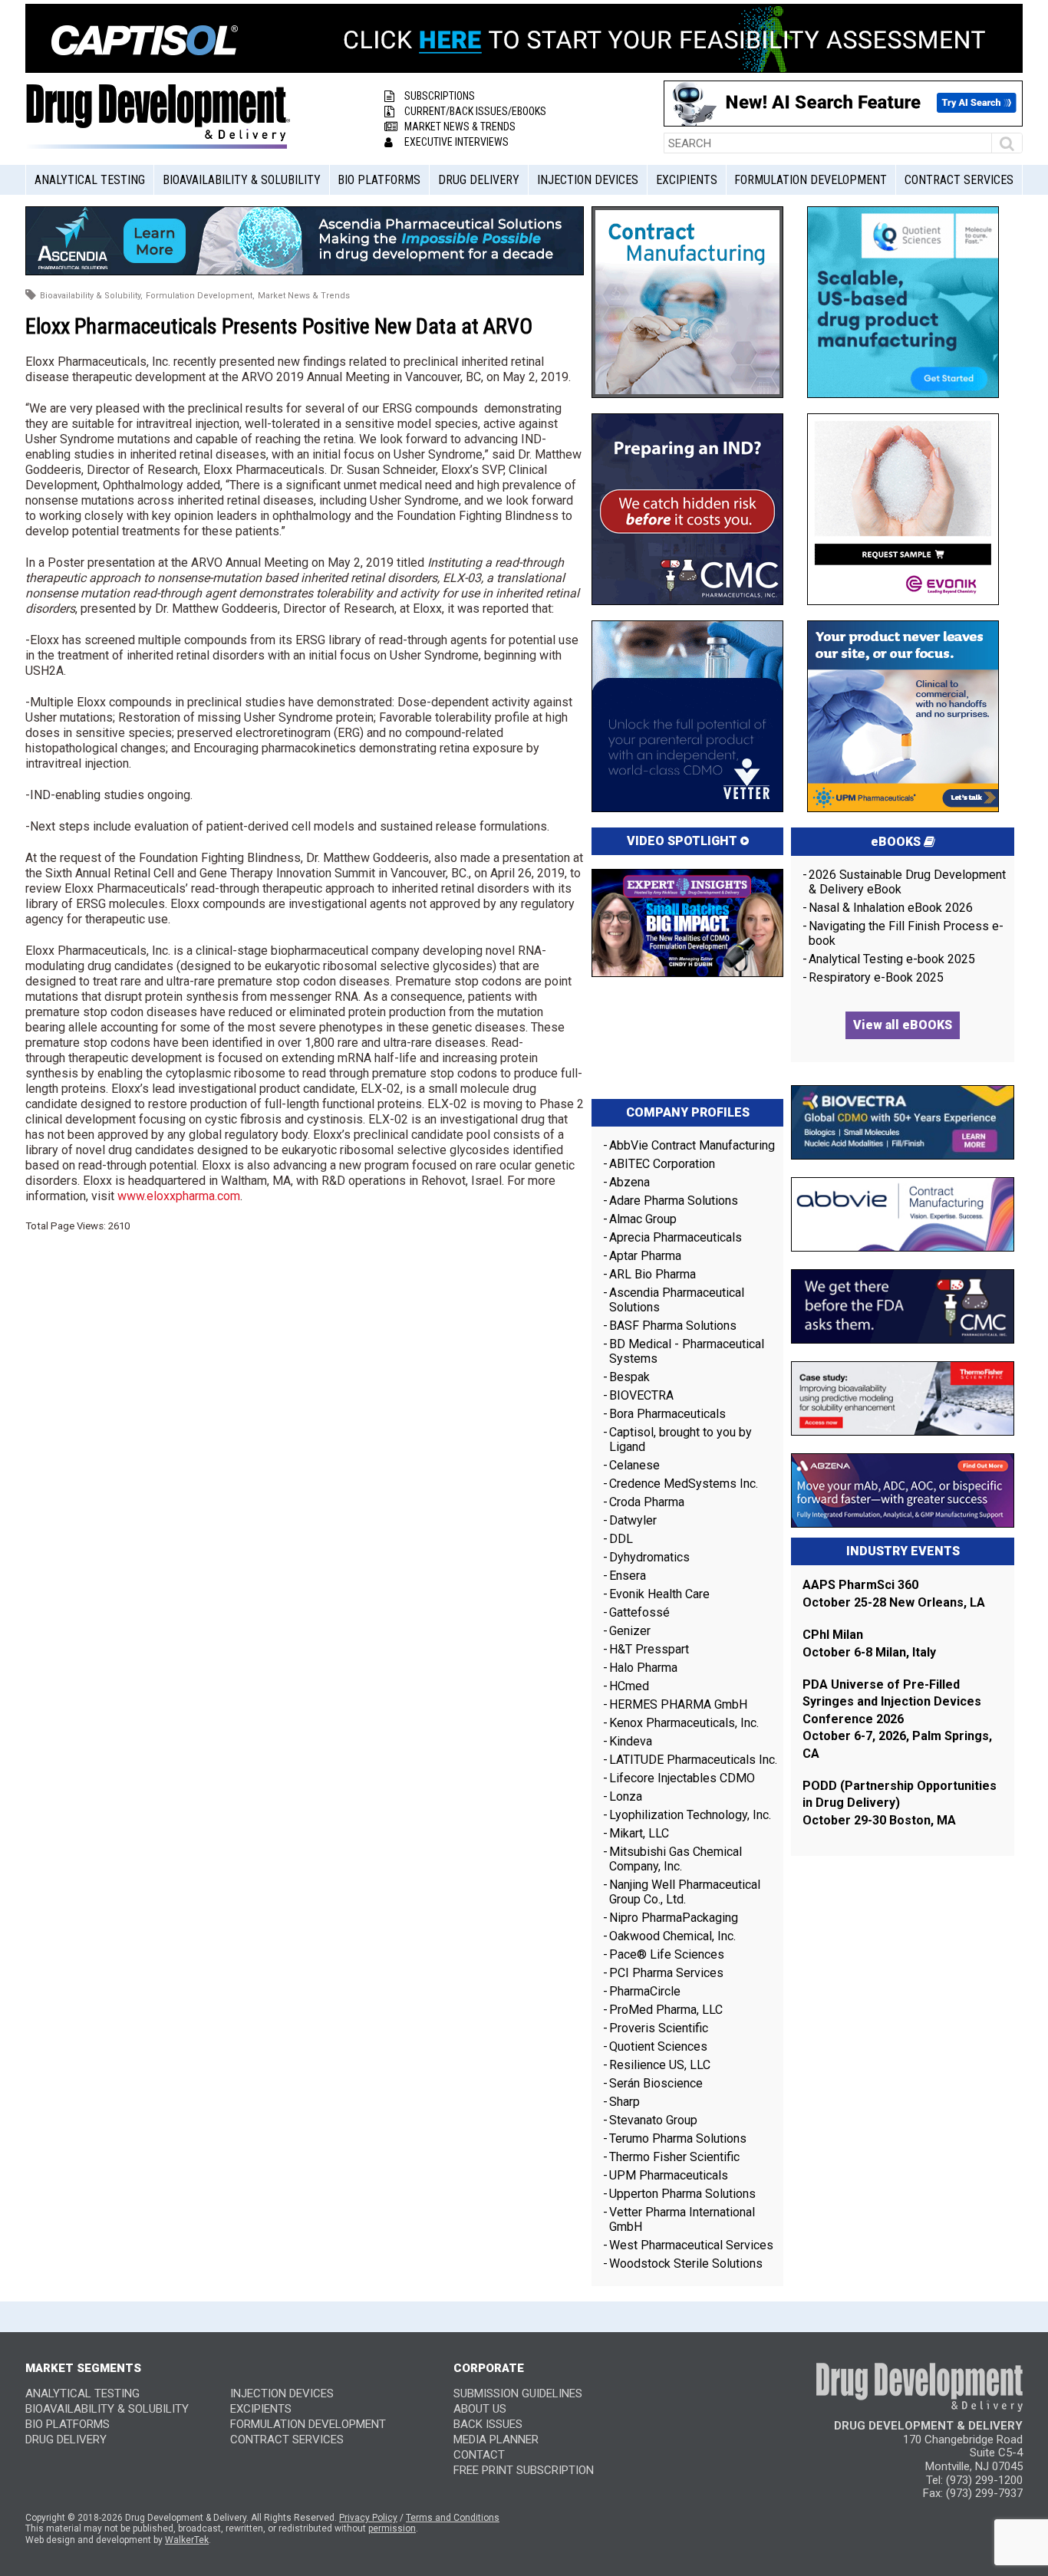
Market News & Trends (460, 127)
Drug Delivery (479, 180)
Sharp (625, 2102)
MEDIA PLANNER (496, 2439)
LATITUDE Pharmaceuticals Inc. (693, 1760)
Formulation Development (811, 180)
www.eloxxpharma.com (179, 1196)
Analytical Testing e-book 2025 (892, 959)
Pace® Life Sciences (667, 1954)
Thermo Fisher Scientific (674, 2157)
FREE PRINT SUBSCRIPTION (524, 2470)
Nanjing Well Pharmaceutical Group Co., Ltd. (685, 1892)
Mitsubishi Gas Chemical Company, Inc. (676, 1859)
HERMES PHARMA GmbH (678, 1704)
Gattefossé (639, 1612)
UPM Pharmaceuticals (669, 2175)
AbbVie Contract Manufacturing (692, 1145)
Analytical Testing (90, 180)
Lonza (626, 1796)
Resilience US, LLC (660, 2065)
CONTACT (479, 2455)
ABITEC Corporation (662, 1164)
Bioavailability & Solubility (242, 180)
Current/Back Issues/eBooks (475, 111)
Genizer (630, 1631)
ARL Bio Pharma (653, 1274)
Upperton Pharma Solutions (684, 2194)
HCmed (629, 1686)
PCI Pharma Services (666, 1973)
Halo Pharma (643, 1668)
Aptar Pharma (645, 1256)
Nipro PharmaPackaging (674, 1918)
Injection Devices (588, 180)
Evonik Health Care (659, 1594)
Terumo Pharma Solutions (678, 2138)
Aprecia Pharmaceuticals (676, 1237)
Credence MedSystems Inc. (684, 1484)
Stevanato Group (653, 2120)
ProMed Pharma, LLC (666, 2010)
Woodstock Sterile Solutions (686, 2263)
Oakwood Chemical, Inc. (672, 1936)
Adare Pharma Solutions (674, 1201)
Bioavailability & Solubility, (91, 296)
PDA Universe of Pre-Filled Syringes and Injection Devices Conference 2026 (892, 1702)
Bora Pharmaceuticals (667, 1414)
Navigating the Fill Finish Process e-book (906, 933)
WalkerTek (187, 2540)
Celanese (634, 1465)
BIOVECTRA (641, 1395)
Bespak (629, 1377)
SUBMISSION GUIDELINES (518, 2393)
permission (392, 2528)
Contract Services (959, 180)
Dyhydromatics (649, 1557)
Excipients (687, 180)
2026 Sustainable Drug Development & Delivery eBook (907, 882)
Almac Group (643, 1219)
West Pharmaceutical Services (691, 2245)
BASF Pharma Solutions (673, 1326)
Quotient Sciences (658, 2046)
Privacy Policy (368, 2518)
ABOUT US (480, 2409)
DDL (621, 1539)
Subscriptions (440, 96)
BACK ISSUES (488, 2424)
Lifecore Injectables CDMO (682, 1778)
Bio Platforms (379, 180)
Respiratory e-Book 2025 (876, 977)
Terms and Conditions (453, 2518)
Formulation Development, (200, 296)
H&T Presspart (649, 1649)
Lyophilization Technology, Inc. (690, 1815)
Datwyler (633, 1520)
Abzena (629, 1182)
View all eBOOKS (903, 1025)
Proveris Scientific (659, 2028)
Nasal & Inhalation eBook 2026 (891, 908)
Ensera (628, 1576)
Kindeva (631, 1741)
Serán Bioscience (656, 2083)
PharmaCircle (645, 1991)
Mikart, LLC (639, 1833)
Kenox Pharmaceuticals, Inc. (684, 1723)
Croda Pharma (647, 1502)
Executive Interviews (456, 142)
